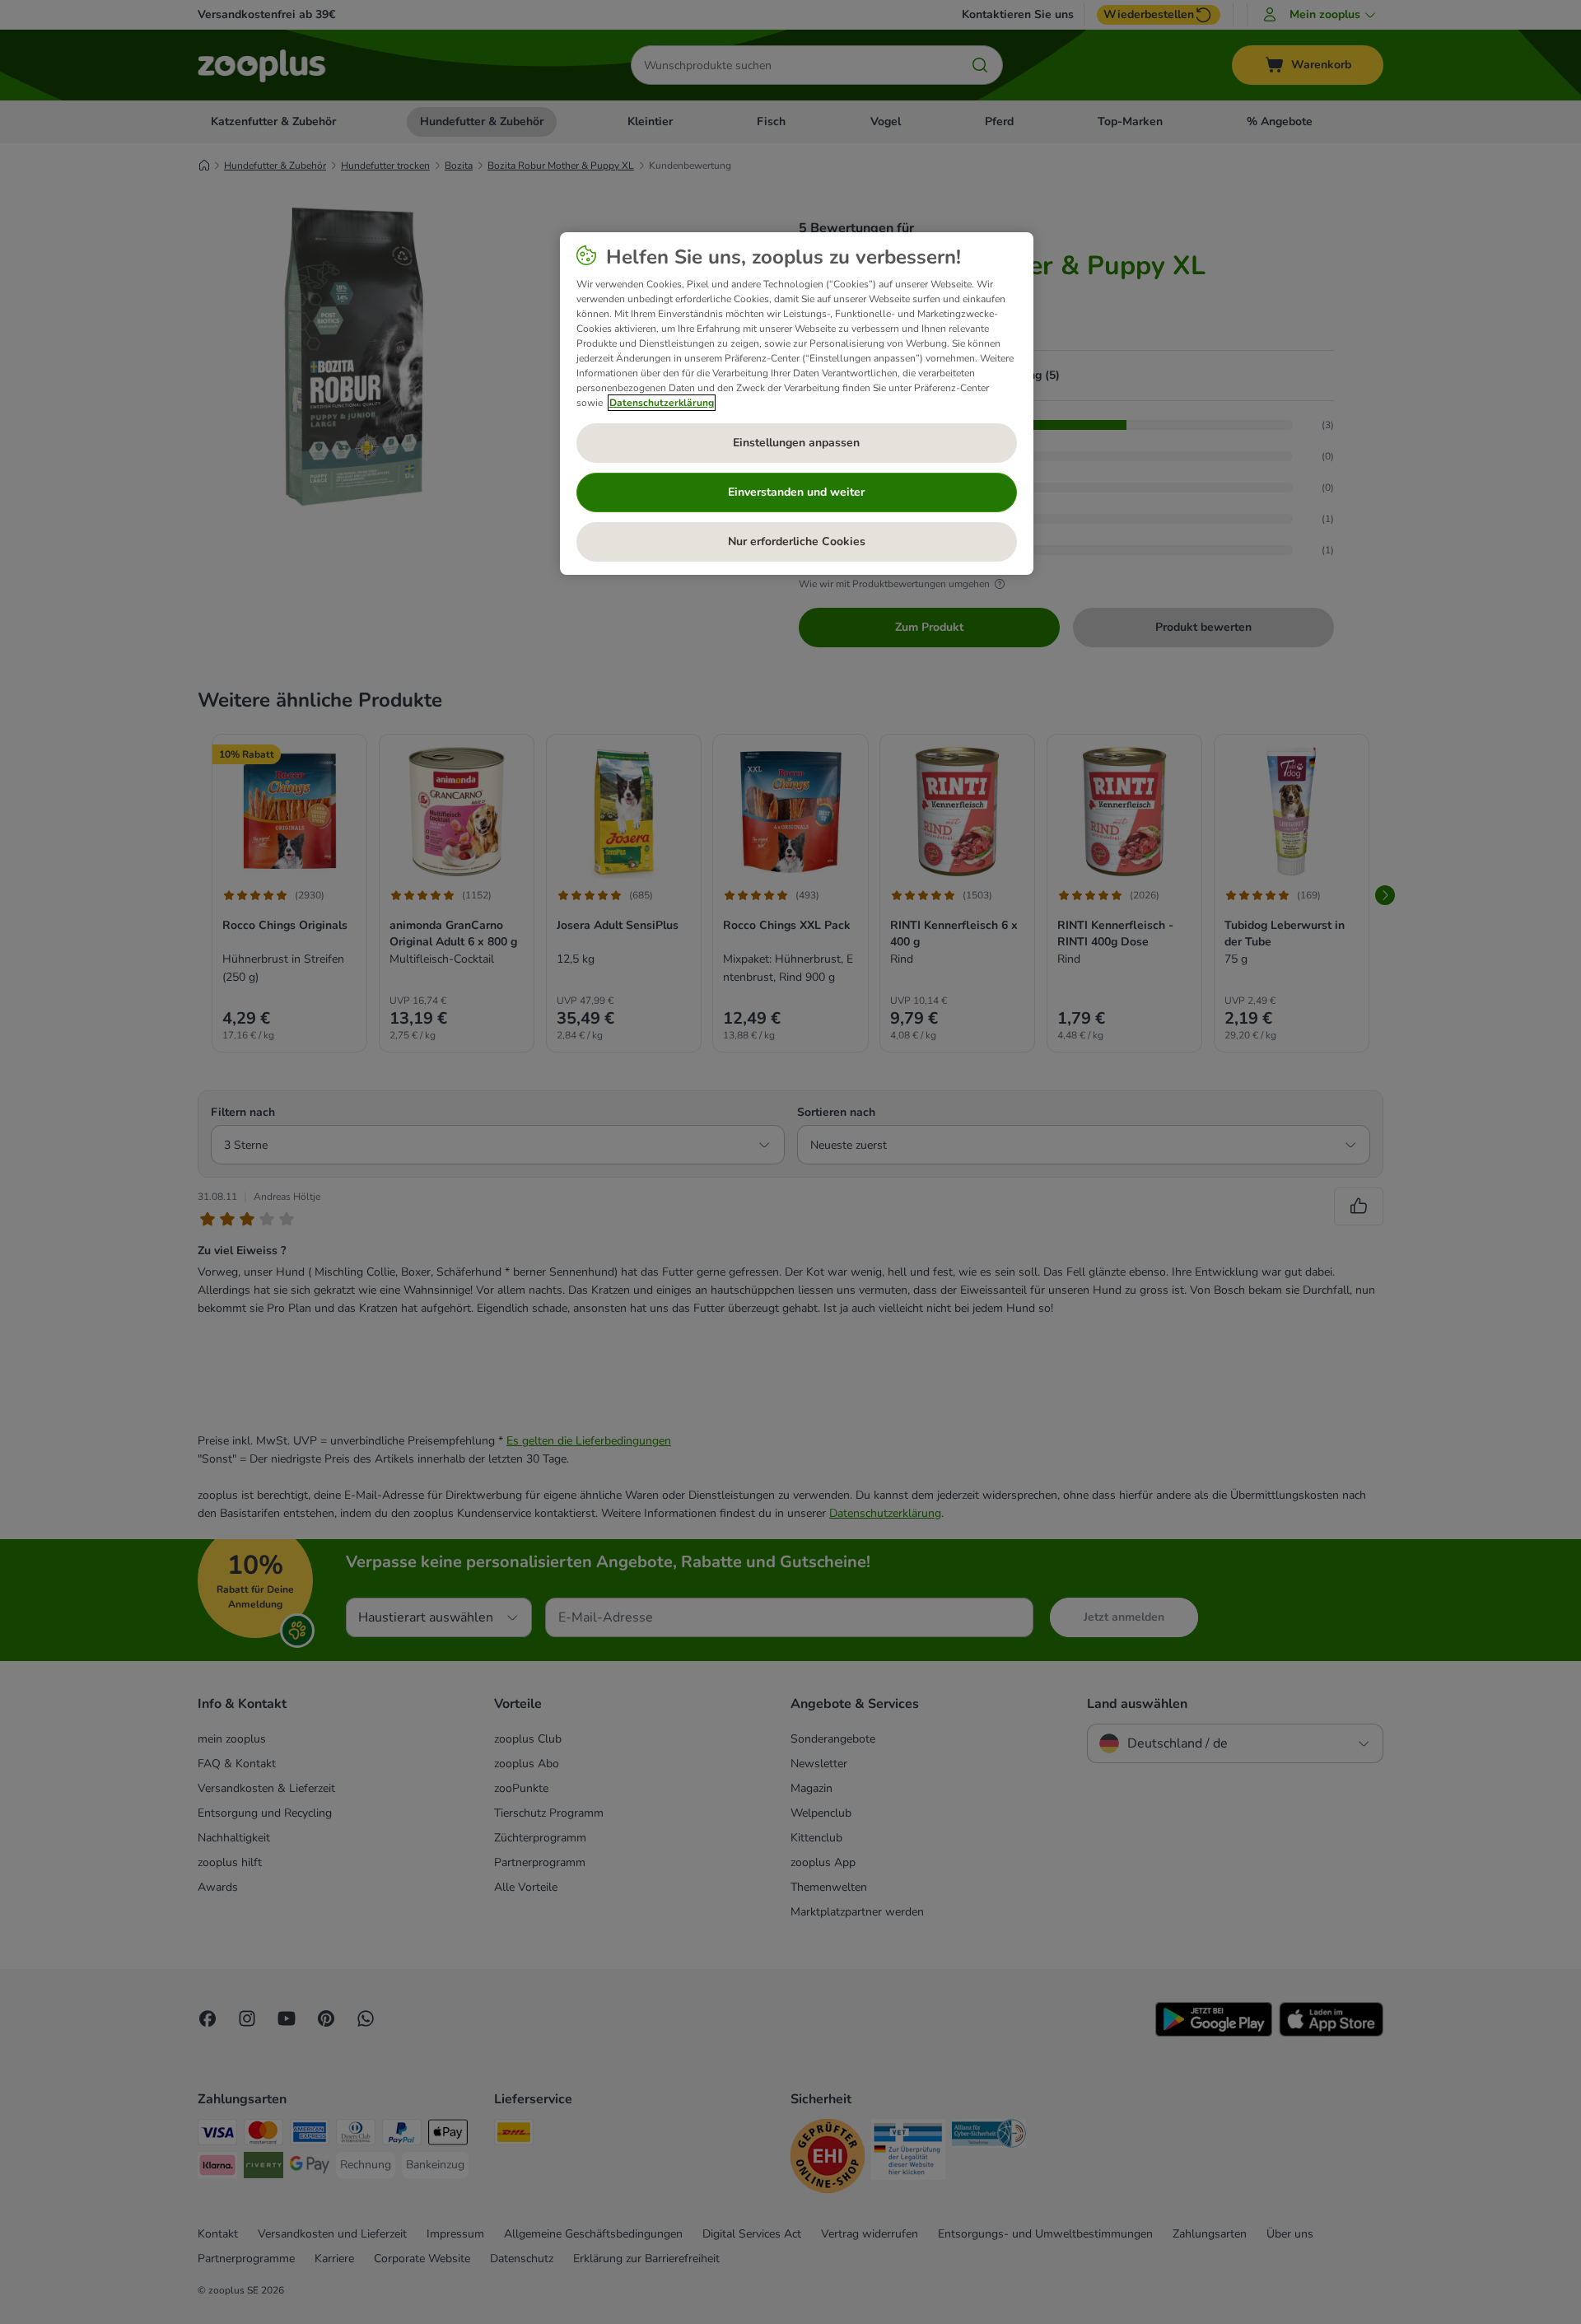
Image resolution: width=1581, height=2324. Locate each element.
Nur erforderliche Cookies (797, 541)
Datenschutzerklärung (662, 403)
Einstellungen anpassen (796, 443)
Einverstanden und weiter (796, 492)
